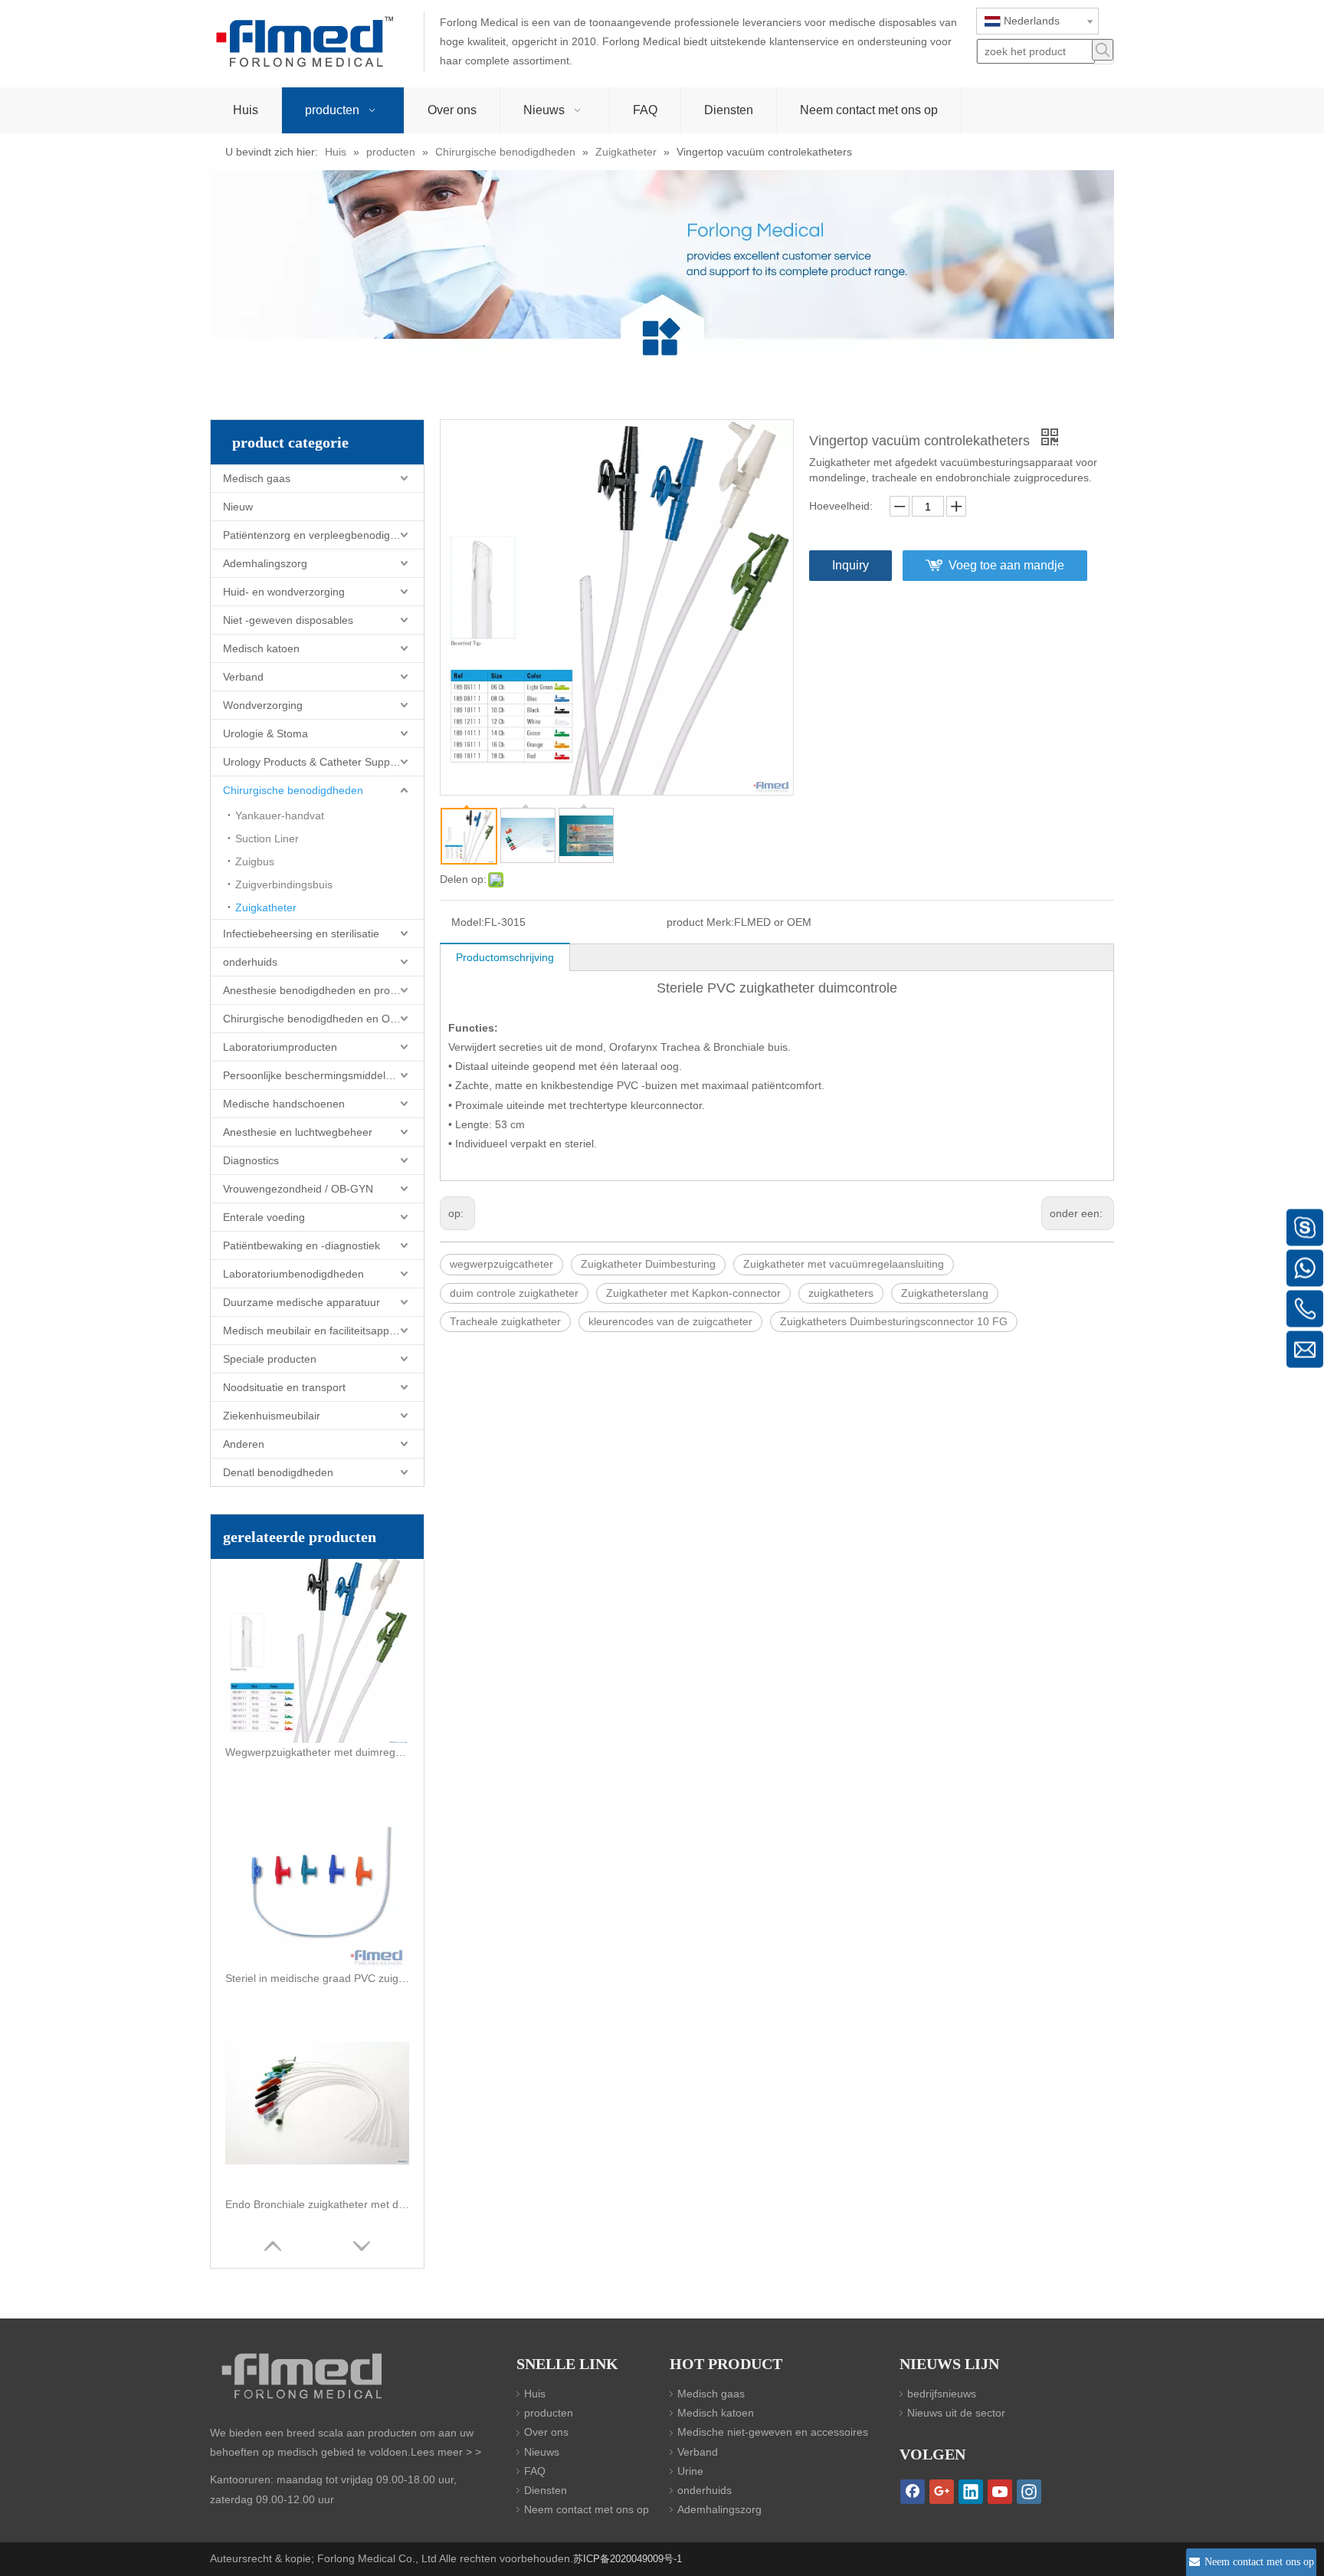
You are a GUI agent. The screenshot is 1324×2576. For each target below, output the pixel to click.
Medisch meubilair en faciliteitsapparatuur (323, 1331)
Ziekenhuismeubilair (272, 1416)
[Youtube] (1000, 2492)
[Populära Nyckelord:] (1103, 50)
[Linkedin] (971, 2492)
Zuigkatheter (266, 907)
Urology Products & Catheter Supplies (315, 762)
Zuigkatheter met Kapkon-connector (693, 1293)
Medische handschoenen (284, 1104)
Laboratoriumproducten (280, 1047)
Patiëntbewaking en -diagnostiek (302, 1245)
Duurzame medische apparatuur (302, 1302)
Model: (468, 922)
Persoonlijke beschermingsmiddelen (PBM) (323, 1075)
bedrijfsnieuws (942, 2394)
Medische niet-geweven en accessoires (773, 2432)
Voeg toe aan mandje (1006, 565)
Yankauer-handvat (280, 815)
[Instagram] (1029, 2492)
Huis (535, 2394)
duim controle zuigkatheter (514, 1293)
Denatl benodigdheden (278, 1472)
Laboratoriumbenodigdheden (293, 1274)
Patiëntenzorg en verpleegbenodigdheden (323, 535)
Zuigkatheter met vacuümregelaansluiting (844, 1264)
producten (549, 2413)
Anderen (244, 1444)
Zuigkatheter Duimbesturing (648, 1264)
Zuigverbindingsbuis (284, 884)
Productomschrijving (505, 957)
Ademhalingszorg (265, 563)
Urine (690, 2471)
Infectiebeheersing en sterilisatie (301, 934)
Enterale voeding (264, 1217)
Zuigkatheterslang (945, 1293)
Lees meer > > (446, 2452)
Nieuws (542, 2452)
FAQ (535, 2471)
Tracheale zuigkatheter (505, 1321)
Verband (243, 677)
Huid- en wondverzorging (284, 592)
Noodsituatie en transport (284, 1387)
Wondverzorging (263, 705)
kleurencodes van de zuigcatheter (670, 1321)
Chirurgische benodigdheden (293, 790)
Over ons (546, 2432)
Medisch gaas (257, 478)
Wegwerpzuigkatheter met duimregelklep (317, 1752)
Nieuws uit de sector (956, 2413)
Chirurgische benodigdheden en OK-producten (323, 1019)
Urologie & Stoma (265, 733)
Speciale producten (270, 1359)
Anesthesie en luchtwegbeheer (298, 1132)
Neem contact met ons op (587, 2509)
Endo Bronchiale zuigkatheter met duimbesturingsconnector (317, 2204)
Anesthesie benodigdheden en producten (323, 990)
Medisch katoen (261, 648)
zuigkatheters (841, 1293)
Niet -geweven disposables (288, 620)
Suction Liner (267, 838)
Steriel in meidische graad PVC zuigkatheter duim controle (317, 1978)
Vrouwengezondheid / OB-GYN (298, 1189)
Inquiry (850, 565)
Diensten (546, 2490)
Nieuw (238, 507)
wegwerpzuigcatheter (501, 1264)
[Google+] (942, 2492)
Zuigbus (255, 861)
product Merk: (700, 922)
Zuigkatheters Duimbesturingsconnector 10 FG (894, 1321)
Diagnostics (251, 1160)
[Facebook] (913, 2492)
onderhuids (250, 962)
